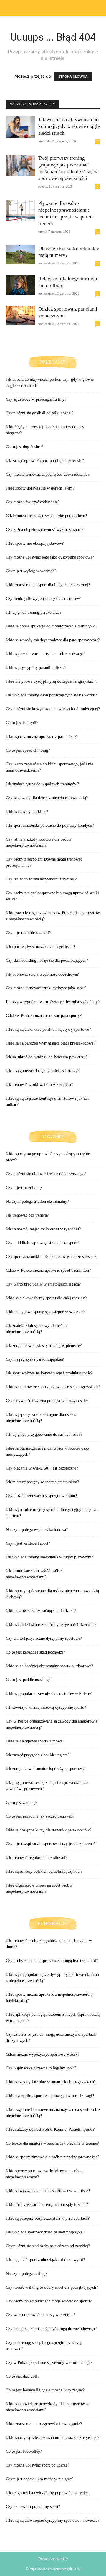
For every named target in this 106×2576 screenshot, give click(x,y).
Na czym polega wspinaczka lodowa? (37, 1530)
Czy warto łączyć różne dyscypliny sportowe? (44, 1638)
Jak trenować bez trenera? (27, 1215)
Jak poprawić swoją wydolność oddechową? (42, 974)
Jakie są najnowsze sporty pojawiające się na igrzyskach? (53, 1387)
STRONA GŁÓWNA (73, 77)
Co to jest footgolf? (22, 723)
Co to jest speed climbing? (28, 750)
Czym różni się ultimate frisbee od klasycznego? (46, 1174)
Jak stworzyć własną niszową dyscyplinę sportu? (46, 1707)
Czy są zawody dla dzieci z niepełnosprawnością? (47, 798)
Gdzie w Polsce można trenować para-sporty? (44, 1016)
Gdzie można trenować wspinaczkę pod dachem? (46, 516)
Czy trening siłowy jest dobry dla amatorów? (43, 599)
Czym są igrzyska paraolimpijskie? (35, 1359)
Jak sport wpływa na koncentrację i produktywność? (49, 1373)
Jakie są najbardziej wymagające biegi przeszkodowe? (50, 1043)
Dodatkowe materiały (53, 2559)
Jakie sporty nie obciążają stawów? (35, 543)
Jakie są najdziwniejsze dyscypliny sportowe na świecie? (53, 2520)
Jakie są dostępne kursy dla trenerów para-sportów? (49, 1830)
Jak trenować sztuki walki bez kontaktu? (39, 1085)
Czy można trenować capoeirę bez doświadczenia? (48, 474)
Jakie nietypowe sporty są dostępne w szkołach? (45, 1312)
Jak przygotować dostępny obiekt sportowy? (43, 1071)
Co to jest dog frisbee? (25, 447)
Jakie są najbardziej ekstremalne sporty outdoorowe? (49, 1666)
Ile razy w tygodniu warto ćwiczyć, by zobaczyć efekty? (53, 1002)
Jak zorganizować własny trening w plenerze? (44, 1346)
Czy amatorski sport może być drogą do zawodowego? (51, 2329)
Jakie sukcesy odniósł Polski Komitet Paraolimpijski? (50, 2129)
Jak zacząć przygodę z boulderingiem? (38, 1755)
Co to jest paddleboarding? (28, 1680)
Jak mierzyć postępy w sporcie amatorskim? (42, 1482)
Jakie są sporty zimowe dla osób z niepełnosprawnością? (53, 2157)
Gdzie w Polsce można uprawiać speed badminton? (48, 1270)
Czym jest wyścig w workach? (31, 571)
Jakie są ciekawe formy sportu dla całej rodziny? (46, 1298)
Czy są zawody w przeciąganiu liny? (36, 399)
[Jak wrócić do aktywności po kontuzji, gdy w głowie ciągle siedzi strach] (21, 127)
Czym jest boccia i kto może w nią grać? (40, 2479)
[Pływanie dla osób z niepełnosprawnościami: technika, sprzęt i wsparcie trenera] (21, 211)
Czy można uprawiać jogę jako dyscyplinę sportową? (50, 557)
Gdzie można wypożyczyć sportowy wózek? (43, 2054)
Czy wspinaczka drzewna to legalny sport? (41, 2068)
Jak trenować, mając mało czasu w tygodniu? (43, 1229)
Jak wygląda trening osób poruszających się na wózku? (51, 695)
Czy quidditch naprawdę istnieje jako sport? (42, 1243)
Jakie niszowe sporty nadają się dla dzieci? (41, 1611)
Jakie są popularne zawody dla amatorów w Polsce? (49, 1694)
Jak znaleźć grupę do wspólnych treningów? (42, 784)
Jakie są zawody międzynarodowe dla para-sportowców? (53, 640)
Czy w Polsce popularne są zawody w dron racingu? (49, 2362)
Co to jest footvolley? (24, 2451)
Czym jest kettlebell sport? (28, 1543)
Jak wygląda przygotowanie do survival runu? (44, 1434)
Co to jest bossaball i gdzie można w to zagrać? (45, 2390)
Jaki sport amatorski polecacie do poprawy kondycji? (50, 825)
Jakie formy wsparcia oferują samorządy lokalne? (47, 2205)
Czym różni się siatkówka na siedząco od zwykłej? (48, 2246)
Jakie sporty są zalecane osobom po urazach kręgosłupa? (53, 2438)
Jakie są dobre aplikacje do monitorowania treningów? (51, 626)
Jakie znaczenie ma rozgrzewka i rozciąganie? (44, 2424)
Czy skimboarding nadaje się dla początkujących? (47, 960)
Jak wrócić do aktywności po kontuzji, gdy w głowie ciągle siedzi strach (69, 126)
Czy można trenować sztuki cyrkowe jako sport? (46, 988)
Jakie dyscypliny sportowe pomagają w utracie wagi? (50, 2096)
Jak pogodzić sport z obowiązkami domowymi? (45, 2260)
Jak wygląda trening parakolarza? (34, 612)
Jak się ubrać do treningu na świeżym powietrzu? (47, 1057)
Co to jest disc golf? (23, 2376)
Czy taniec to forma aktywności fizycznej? (41, 879)
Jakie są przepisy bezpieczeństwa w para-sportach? (48, 2218)
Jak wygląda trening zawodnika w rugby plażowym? (49, 1557)
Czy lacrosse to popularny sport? (33, 2507)
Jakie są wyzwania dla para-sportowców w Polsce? (48, 2191)
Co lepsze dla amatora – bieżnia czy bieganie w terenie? (52, 2143)
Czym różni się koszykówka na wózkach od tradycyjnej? (53, 709)
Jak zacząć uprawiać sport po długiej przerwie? (45, 461)
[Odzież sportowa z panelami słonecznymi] (21, 315)
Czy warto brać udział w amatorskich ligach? (43, 1284)
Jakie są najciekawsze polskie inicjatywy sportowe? (48, 1029)
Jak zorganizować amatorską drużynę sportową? (46, 1769)
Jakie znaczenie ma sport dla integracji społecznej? (48, 585)
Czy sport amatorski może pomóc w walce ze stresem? (51, 1257)
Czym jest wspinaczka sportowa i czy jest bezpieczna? (51, 1844)
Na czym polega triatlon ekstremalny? (37, 1201)
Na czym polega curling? (27, 2274)
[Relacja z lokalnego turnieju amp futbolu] (21, 285)
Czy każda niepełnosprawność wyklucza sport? (45, 530)
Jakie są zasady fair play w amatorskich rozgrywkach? (51, 2082)
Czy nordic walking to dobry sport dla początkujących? (52, 2287)
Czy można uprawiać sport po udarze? (38, 2465)
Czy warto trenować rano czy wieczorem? (41, 2315)
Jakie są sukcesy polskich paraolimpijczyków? (44, 1871)
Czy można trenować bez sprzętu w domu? (41, 1496)
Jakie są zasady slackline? (27, 812)
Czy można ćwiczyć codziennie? (33, 502)
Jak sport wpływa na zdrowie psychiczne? (40, 947)
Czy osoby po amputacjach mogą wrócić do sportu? (49, 2301)
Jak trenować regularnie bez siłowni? (37, 1858)
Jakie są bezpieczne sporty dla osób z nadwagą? (45, 654)
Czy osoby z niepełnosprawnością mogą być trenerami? (52, 1961)
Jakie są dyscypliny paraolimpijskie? (36, 668)
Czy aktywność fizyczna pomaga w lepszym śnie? (47, 1401)
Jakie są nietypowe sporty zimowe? (35, 1741)
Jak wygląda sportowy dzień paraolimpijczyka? (45, 2232)
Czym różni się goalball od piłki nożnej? (40, 413)
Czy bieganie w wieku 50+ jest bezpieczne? (42, 1468)
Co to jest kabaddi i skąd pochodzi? (35, 1652)
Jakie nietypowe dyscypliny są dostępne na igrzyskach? (52, 681)
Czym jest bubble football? (28, 933)
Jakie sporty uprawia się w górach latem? (40, 488)
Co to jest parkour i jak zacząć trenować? (40, 1816)
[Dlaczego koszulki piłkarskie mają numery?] (21, 255)
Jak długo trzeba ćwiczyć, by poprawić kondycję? (47, 2493)
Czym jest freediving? (24, 1188)
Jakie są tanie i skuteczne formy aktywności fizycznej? (51, 1625)
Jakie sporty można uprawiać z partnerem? (41, 737)
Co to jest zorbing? (22, 1802)
